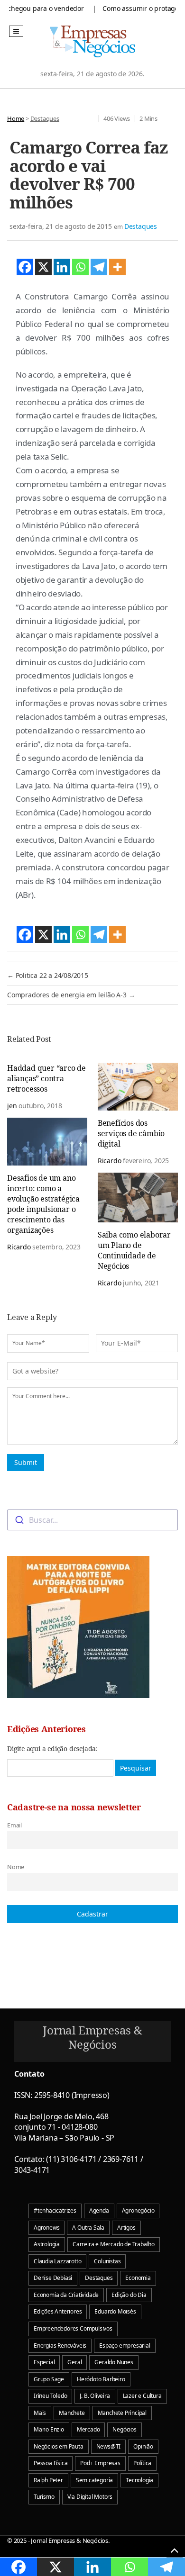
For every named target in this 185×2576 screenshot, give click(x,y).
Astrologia (47, 2244)
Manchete (72, 2413)
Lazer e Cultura (142, 2396)
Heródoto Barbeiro (101, 2379)
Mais (40, 2413)
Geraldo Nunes (114, 2362)
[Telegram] (99, 267)
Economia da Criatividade (66, 2295)
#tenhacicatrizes (55, 2210)
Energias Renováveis (60, 2346)
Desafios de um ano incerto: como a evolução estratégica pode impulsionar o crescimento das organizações (43, 1204)
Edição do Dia (129, 2295)
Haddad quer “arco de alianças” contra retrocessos (46, 1078)
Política (142, 2463)
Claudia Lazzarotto (57, 2261)
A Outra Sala (88, 2228)
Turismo (44, 2497)
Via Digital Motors (90, 2497)
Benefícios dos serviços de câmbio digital (131, 1133)
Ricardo (110, 1161)
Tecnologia (139, 2480)
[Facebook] (25, 267)
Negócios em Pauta (59, 2446)
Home (16, 118)
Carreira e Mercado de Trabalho (114, 2244)
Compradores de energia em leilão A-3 (71, 995)
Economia (138, 2278)
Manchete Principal (122, 2413)
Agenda (99, 2210)
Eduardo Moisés (115, 2311)
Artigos (126, 2228)
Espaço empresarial (125, 2346)
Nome (16, 1867)
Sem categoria (94, 2480)
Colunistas (107, 2261)
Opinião (143, 2446)
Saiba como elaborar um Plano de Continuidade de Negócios (134, 1250)
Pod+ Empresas (100, 2463)
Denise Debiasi (53, 2278)
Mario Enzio (49, 2429)
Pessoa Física (51, 2463)
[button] (16, 31)
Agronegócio (138, 2210)
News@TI (109, 2446)
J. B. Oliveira (95, 2396)
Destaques (45, 118)
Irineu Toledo (50, 2396)
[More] (117, 267)
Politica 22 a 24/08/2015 (48, 975)
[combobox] (92, 1520)
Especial (44, 2362)
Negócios (124, 2429)
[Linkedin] (62, 267)
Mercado (88, 2429)
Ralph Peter (48, 2480)
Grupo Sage (49, 2379)
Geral (74, 2362)
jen (12, 1106)
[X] (43, 267)
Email (14, 1825)
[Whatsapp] (80, 267)
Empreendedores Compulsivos (73, 2328)
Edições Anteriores (58, 2311)
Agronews (46, 2228)
